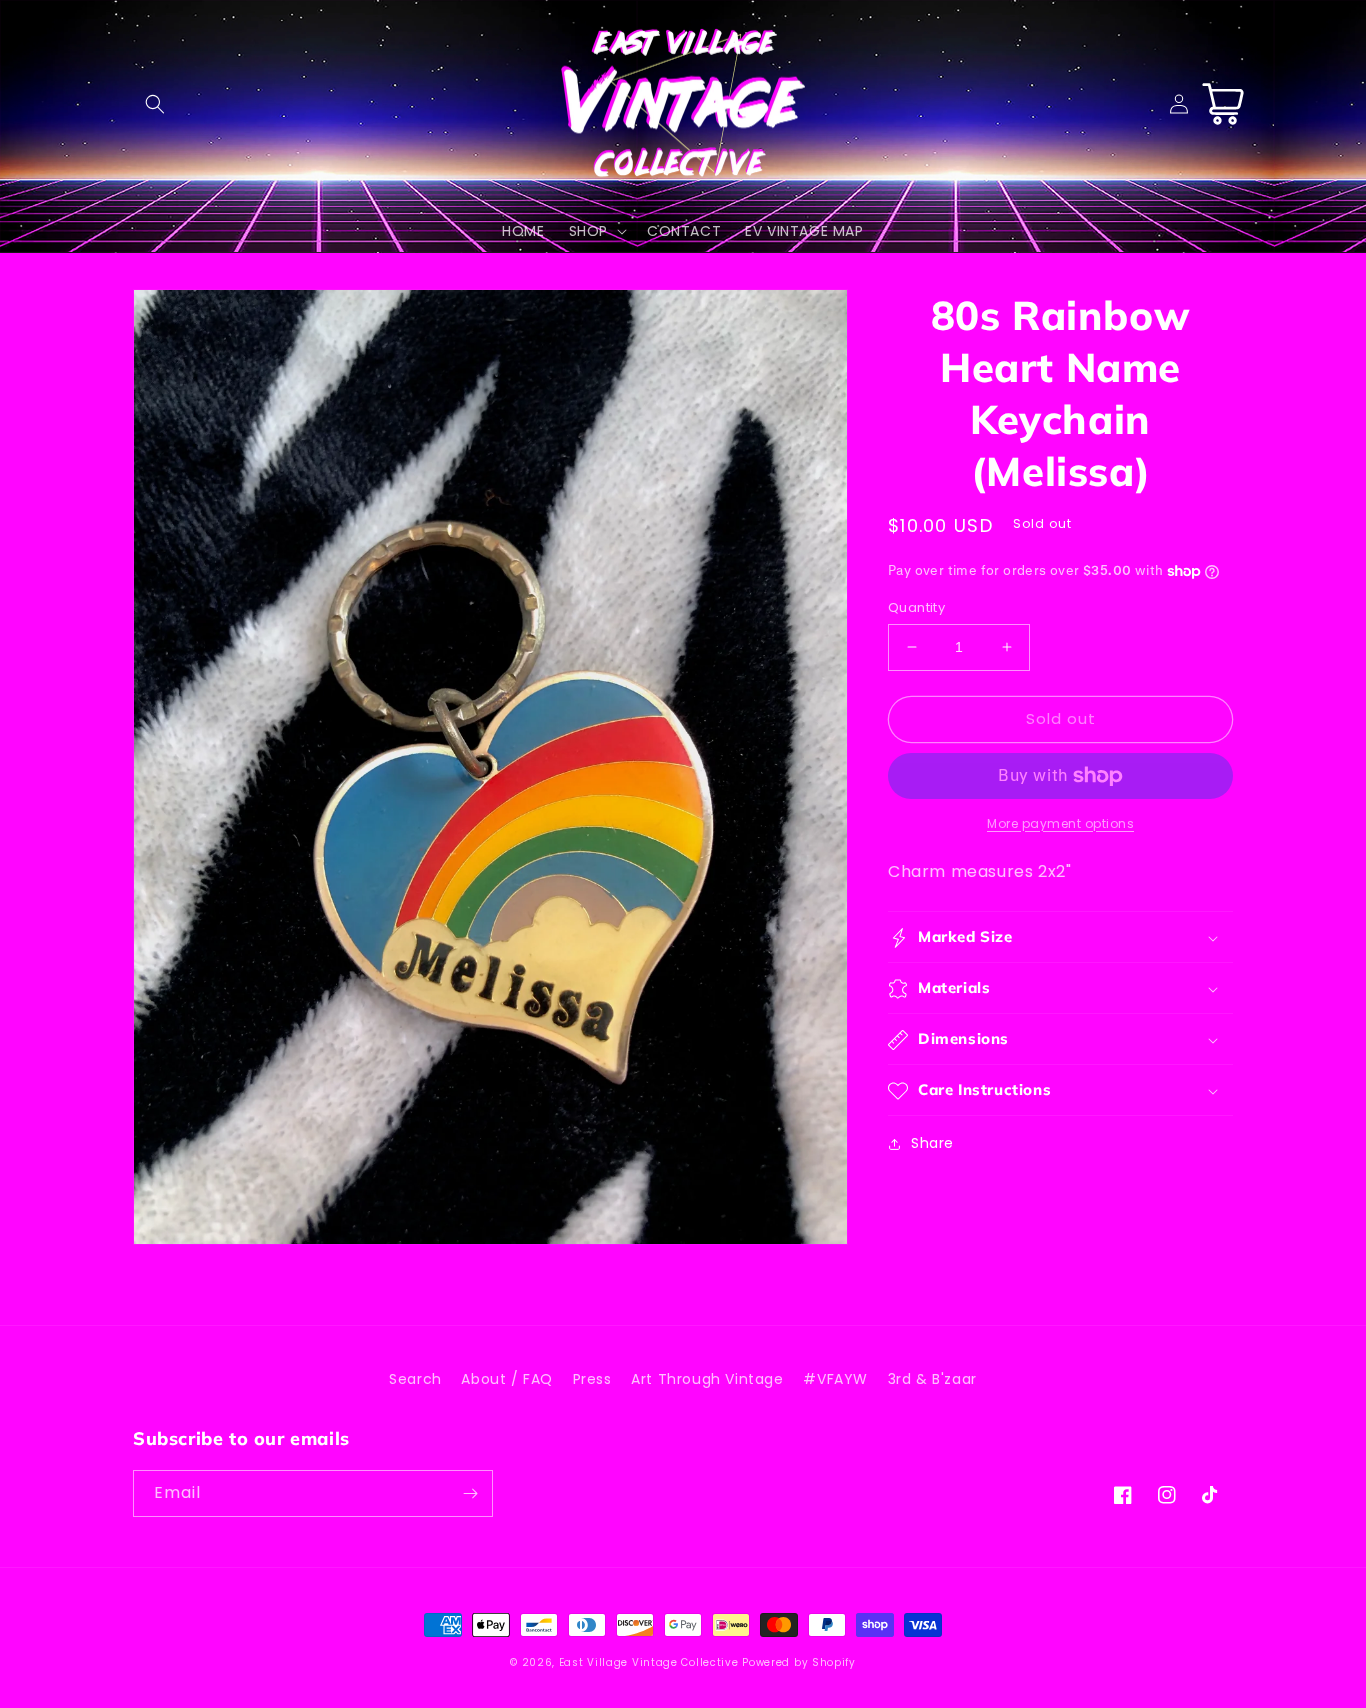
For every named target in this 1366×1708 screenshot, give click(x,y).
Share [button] (932, 1144)
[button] (155, 104)
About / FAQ (507, 1379)
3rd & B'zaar (932, 1379)
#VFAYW (835, 1379)
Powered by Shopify (799, 1662)
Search (415, 1379)
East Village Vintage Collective (649, 1662)
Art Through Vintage (707, 1379)
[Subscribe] (470, 1493)
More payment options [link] (1060, 823)
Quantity (916, 607)
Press (592, 1379)
